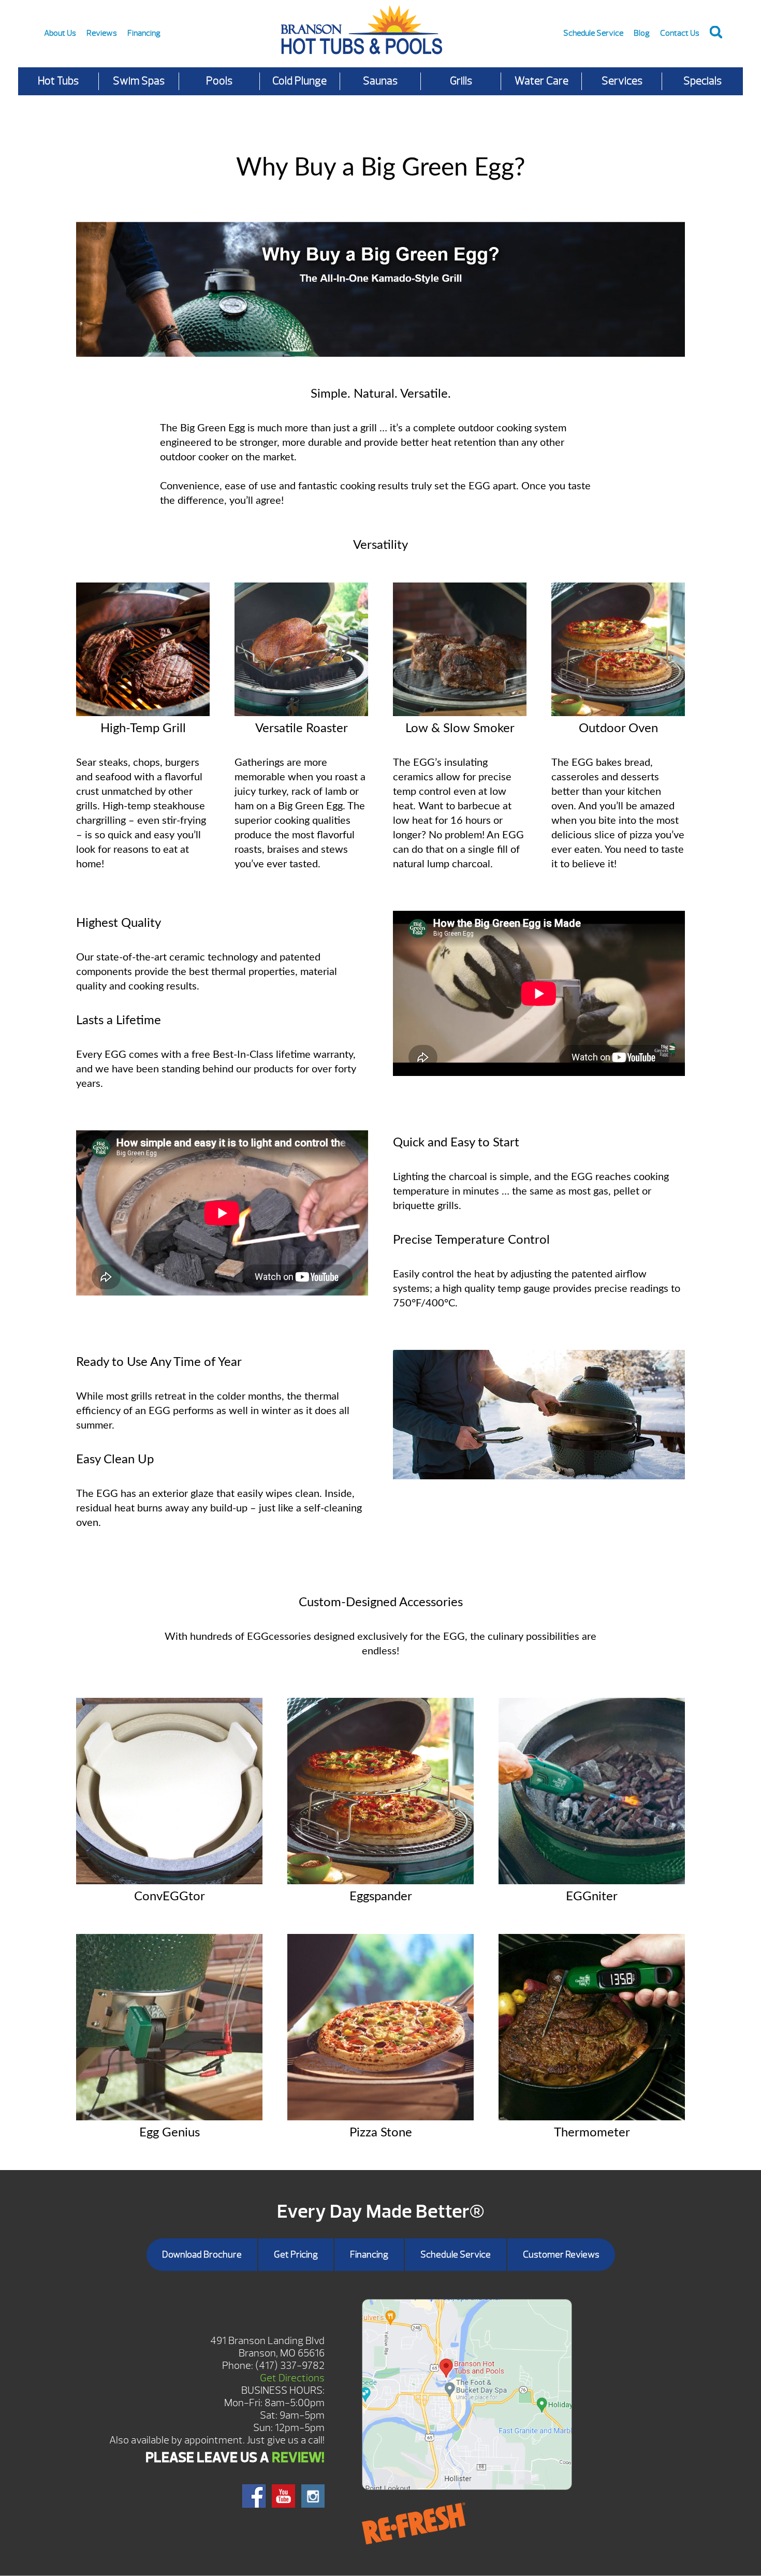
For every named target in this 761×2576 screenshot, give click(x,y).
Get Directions (292, 2378)
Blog (642, 33)
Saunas (380, 81)
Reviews (102, 33)
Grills (461, 81)
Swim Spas (139, 81)
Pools (219, 81)
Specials (703, 81)
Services (622, 81)
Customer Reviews (561, 2255)
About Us (60, 33)
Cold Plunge (299, 81)
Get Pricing (296, 2255)
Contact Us (680, 33)
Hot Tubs (58, 81)
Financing (144, 33)
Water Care (542, 81)
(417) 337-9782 (290, 2366)
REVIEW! (298, 2457)
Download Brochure (202, 2255)
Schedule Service (593, 33)
